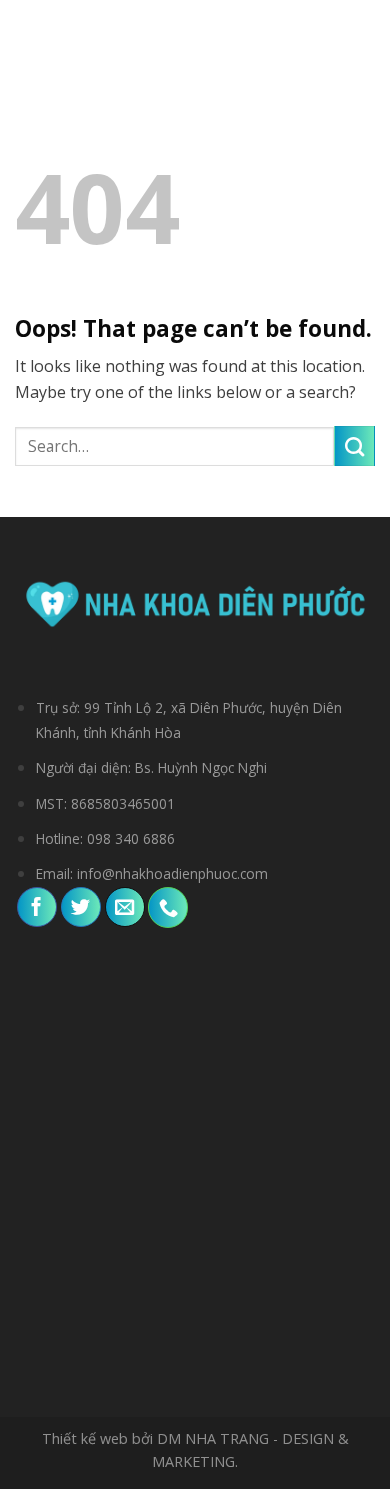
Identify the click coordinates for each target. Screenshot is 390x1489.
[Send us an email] (125, 907)
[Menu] (28, 35)
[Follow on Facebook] (37, 907)
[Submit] (354, 446)
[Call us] (168, 907)
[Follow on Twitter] (81, 907)
